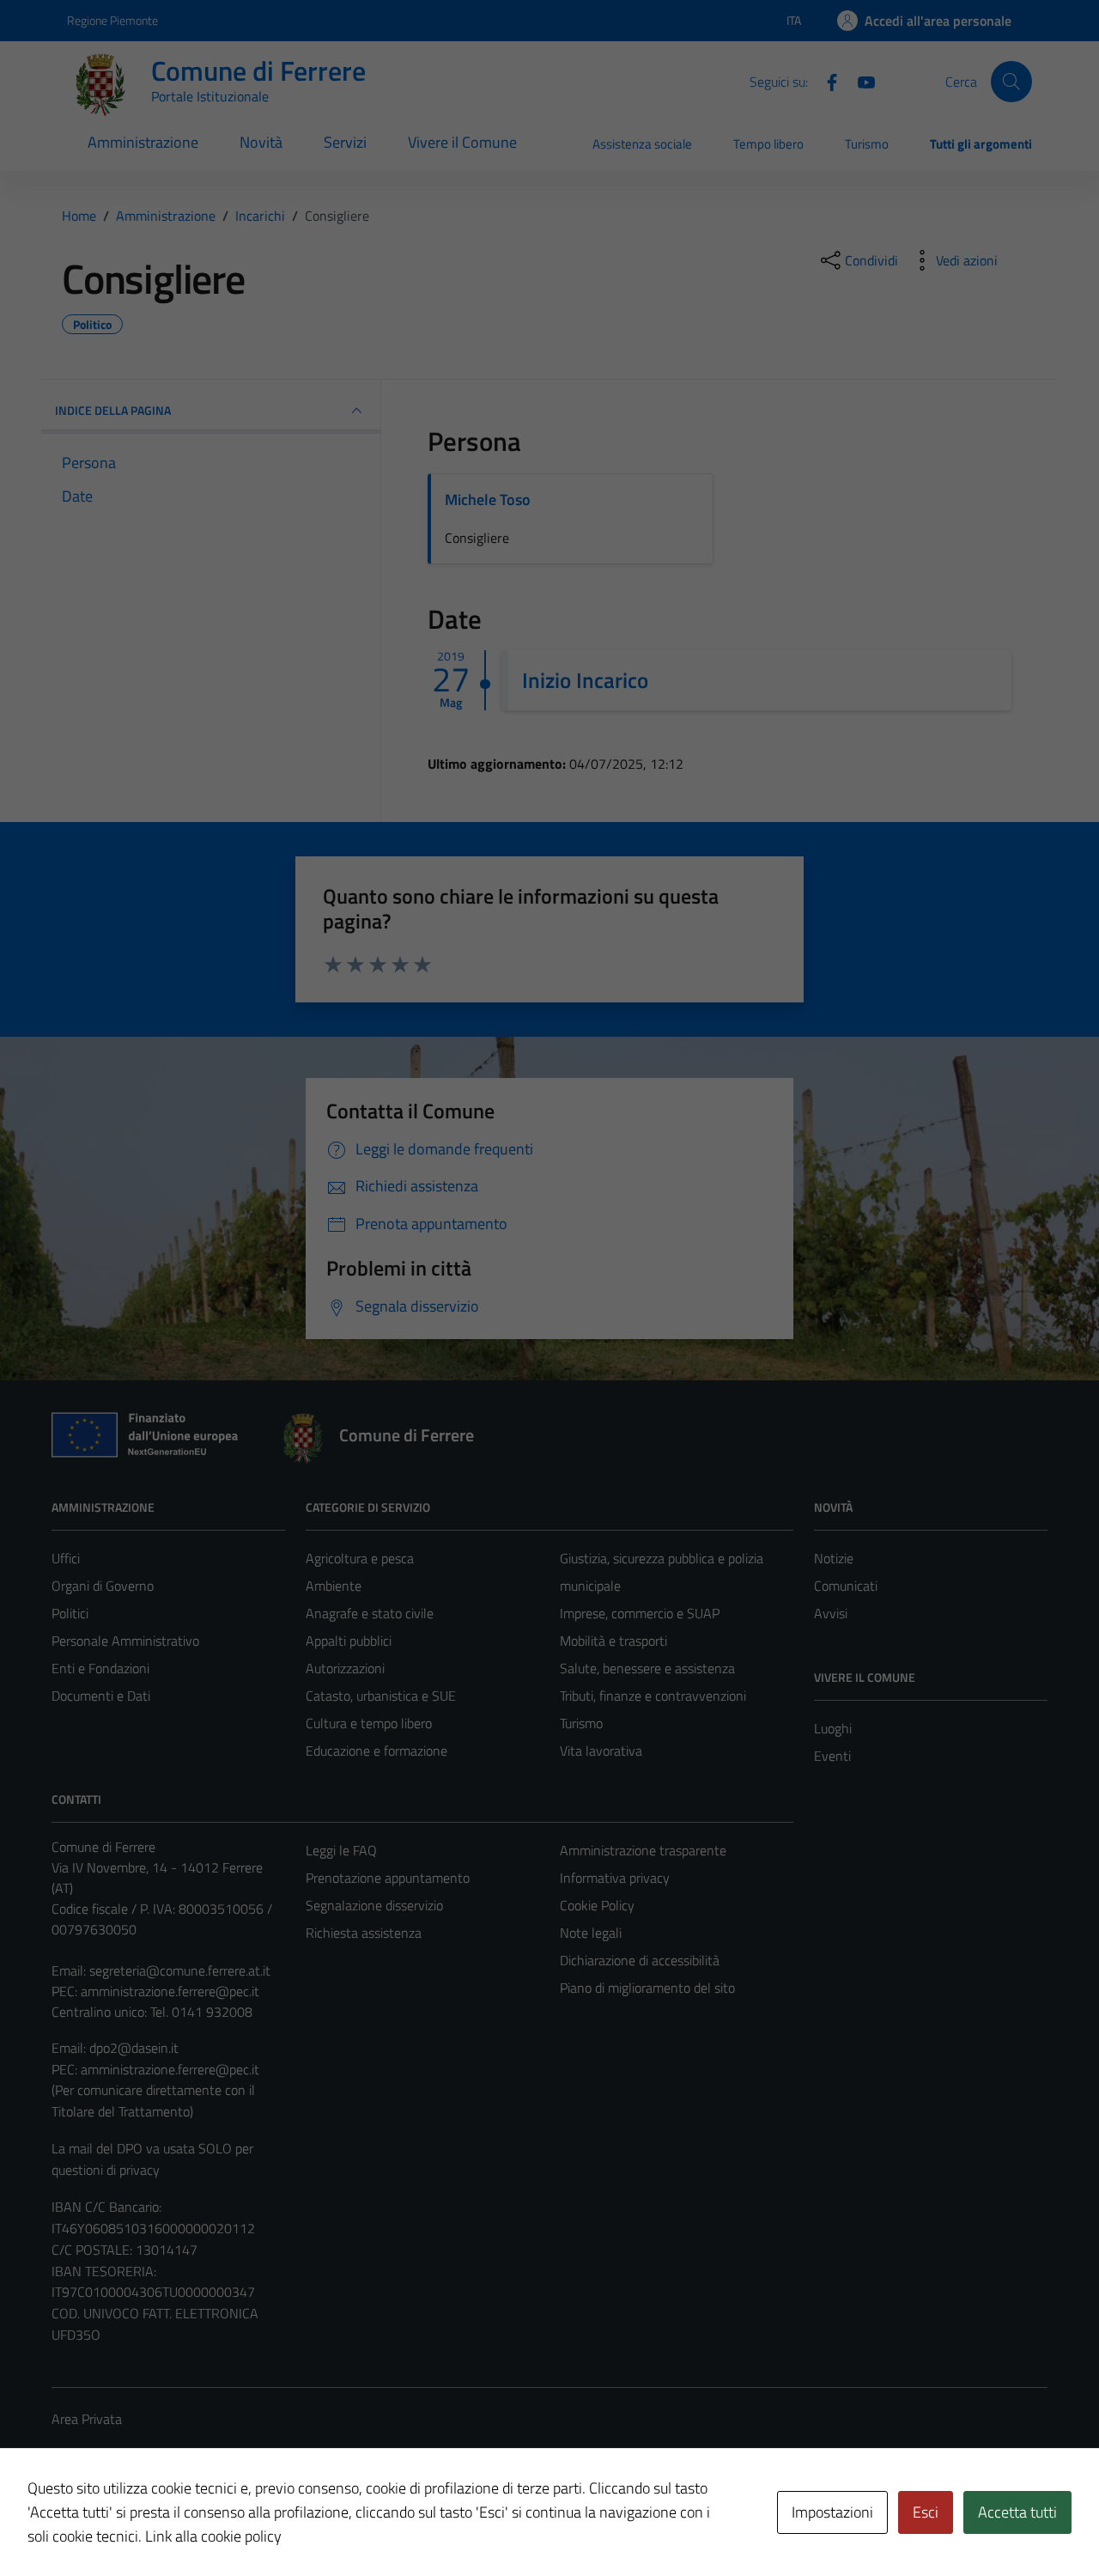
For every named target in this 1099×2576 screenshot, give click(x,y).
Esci (926, 2512)
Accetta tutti (1017, 2512)
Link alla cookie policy (213, 2536)
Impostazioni (832, 2512)
